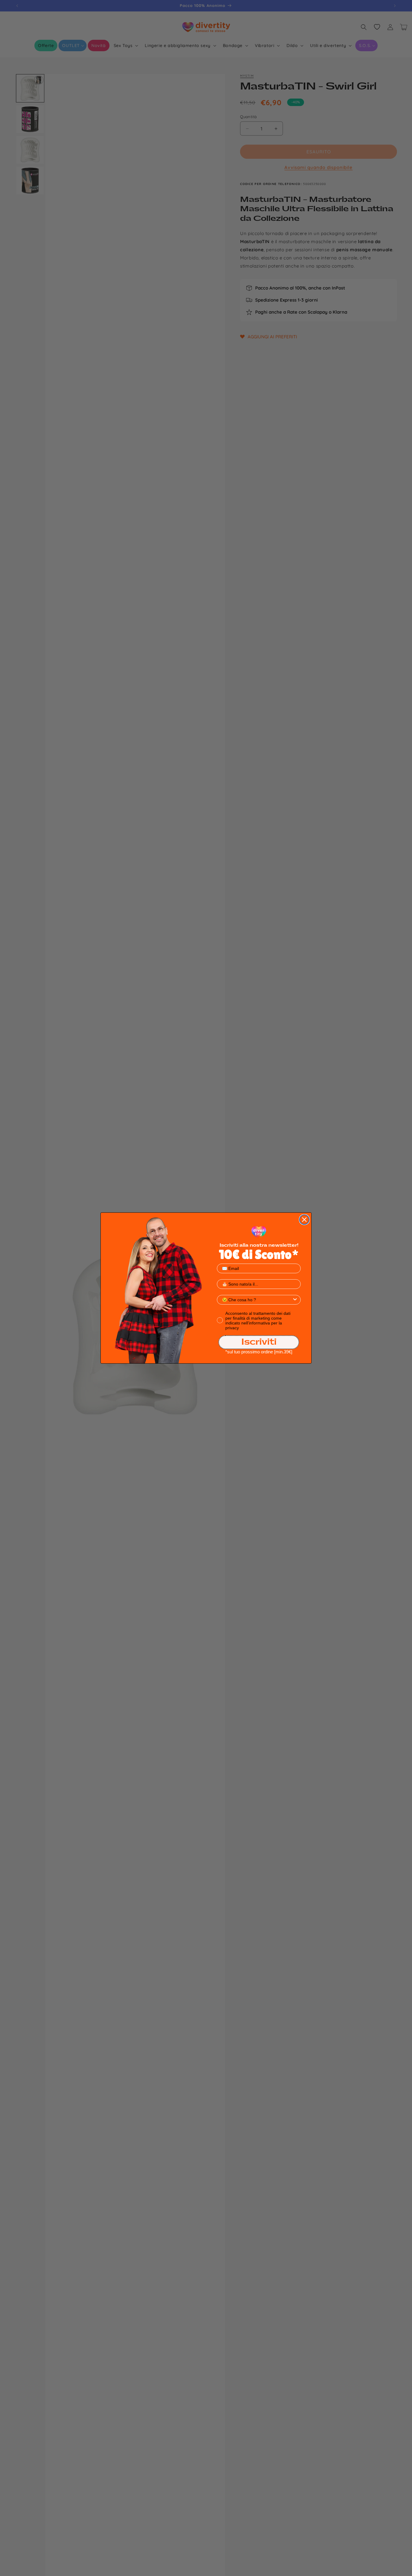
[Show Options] (295, 1300)
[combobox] (257, 1300)
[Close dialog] (304, 1220)
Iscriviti (259, 1342)
